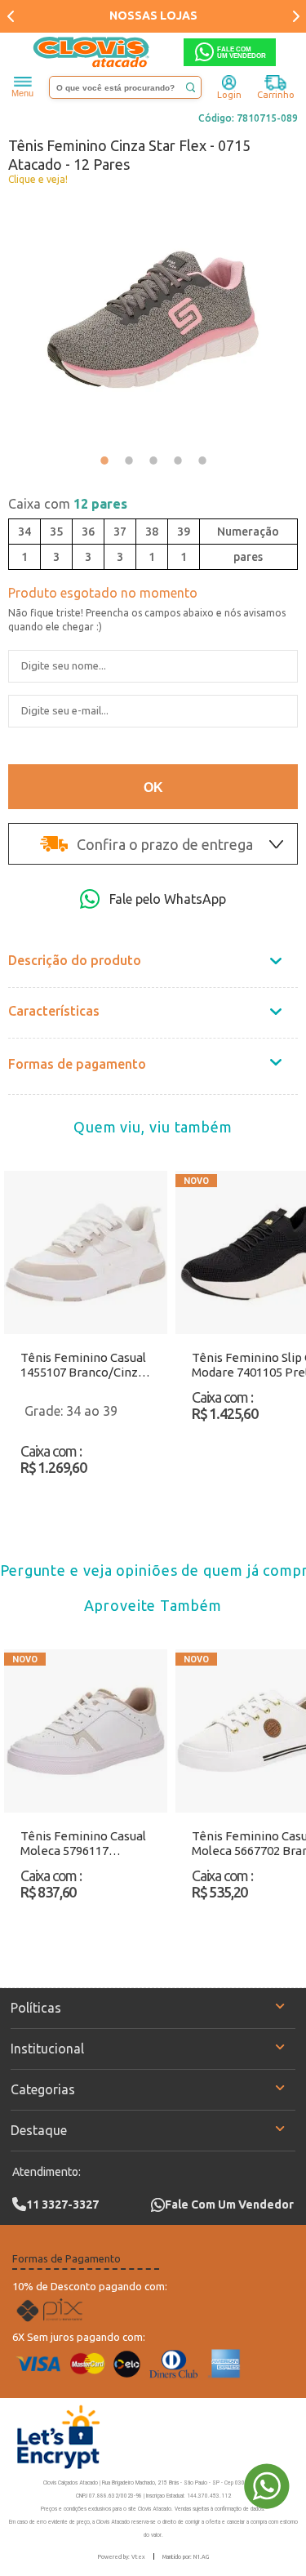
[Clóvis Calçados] (92, 52)
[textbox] (126, 87)
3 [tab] (153, 460)
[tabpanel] (153, 320)
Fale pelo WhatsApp (168, 899)
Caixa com (68, 504)
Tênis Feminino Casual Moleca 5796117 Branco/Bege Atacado (83, 1844)
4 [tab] (178, 460)
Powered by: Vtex (122, 2556)
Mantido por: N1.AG (186, 2556)
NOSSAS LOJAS (153, 16)
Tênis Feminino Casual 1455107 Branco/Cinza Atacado (83, 1365)
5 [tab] (202, 460)
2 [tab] (129, 460)
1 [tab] (104, 460)
